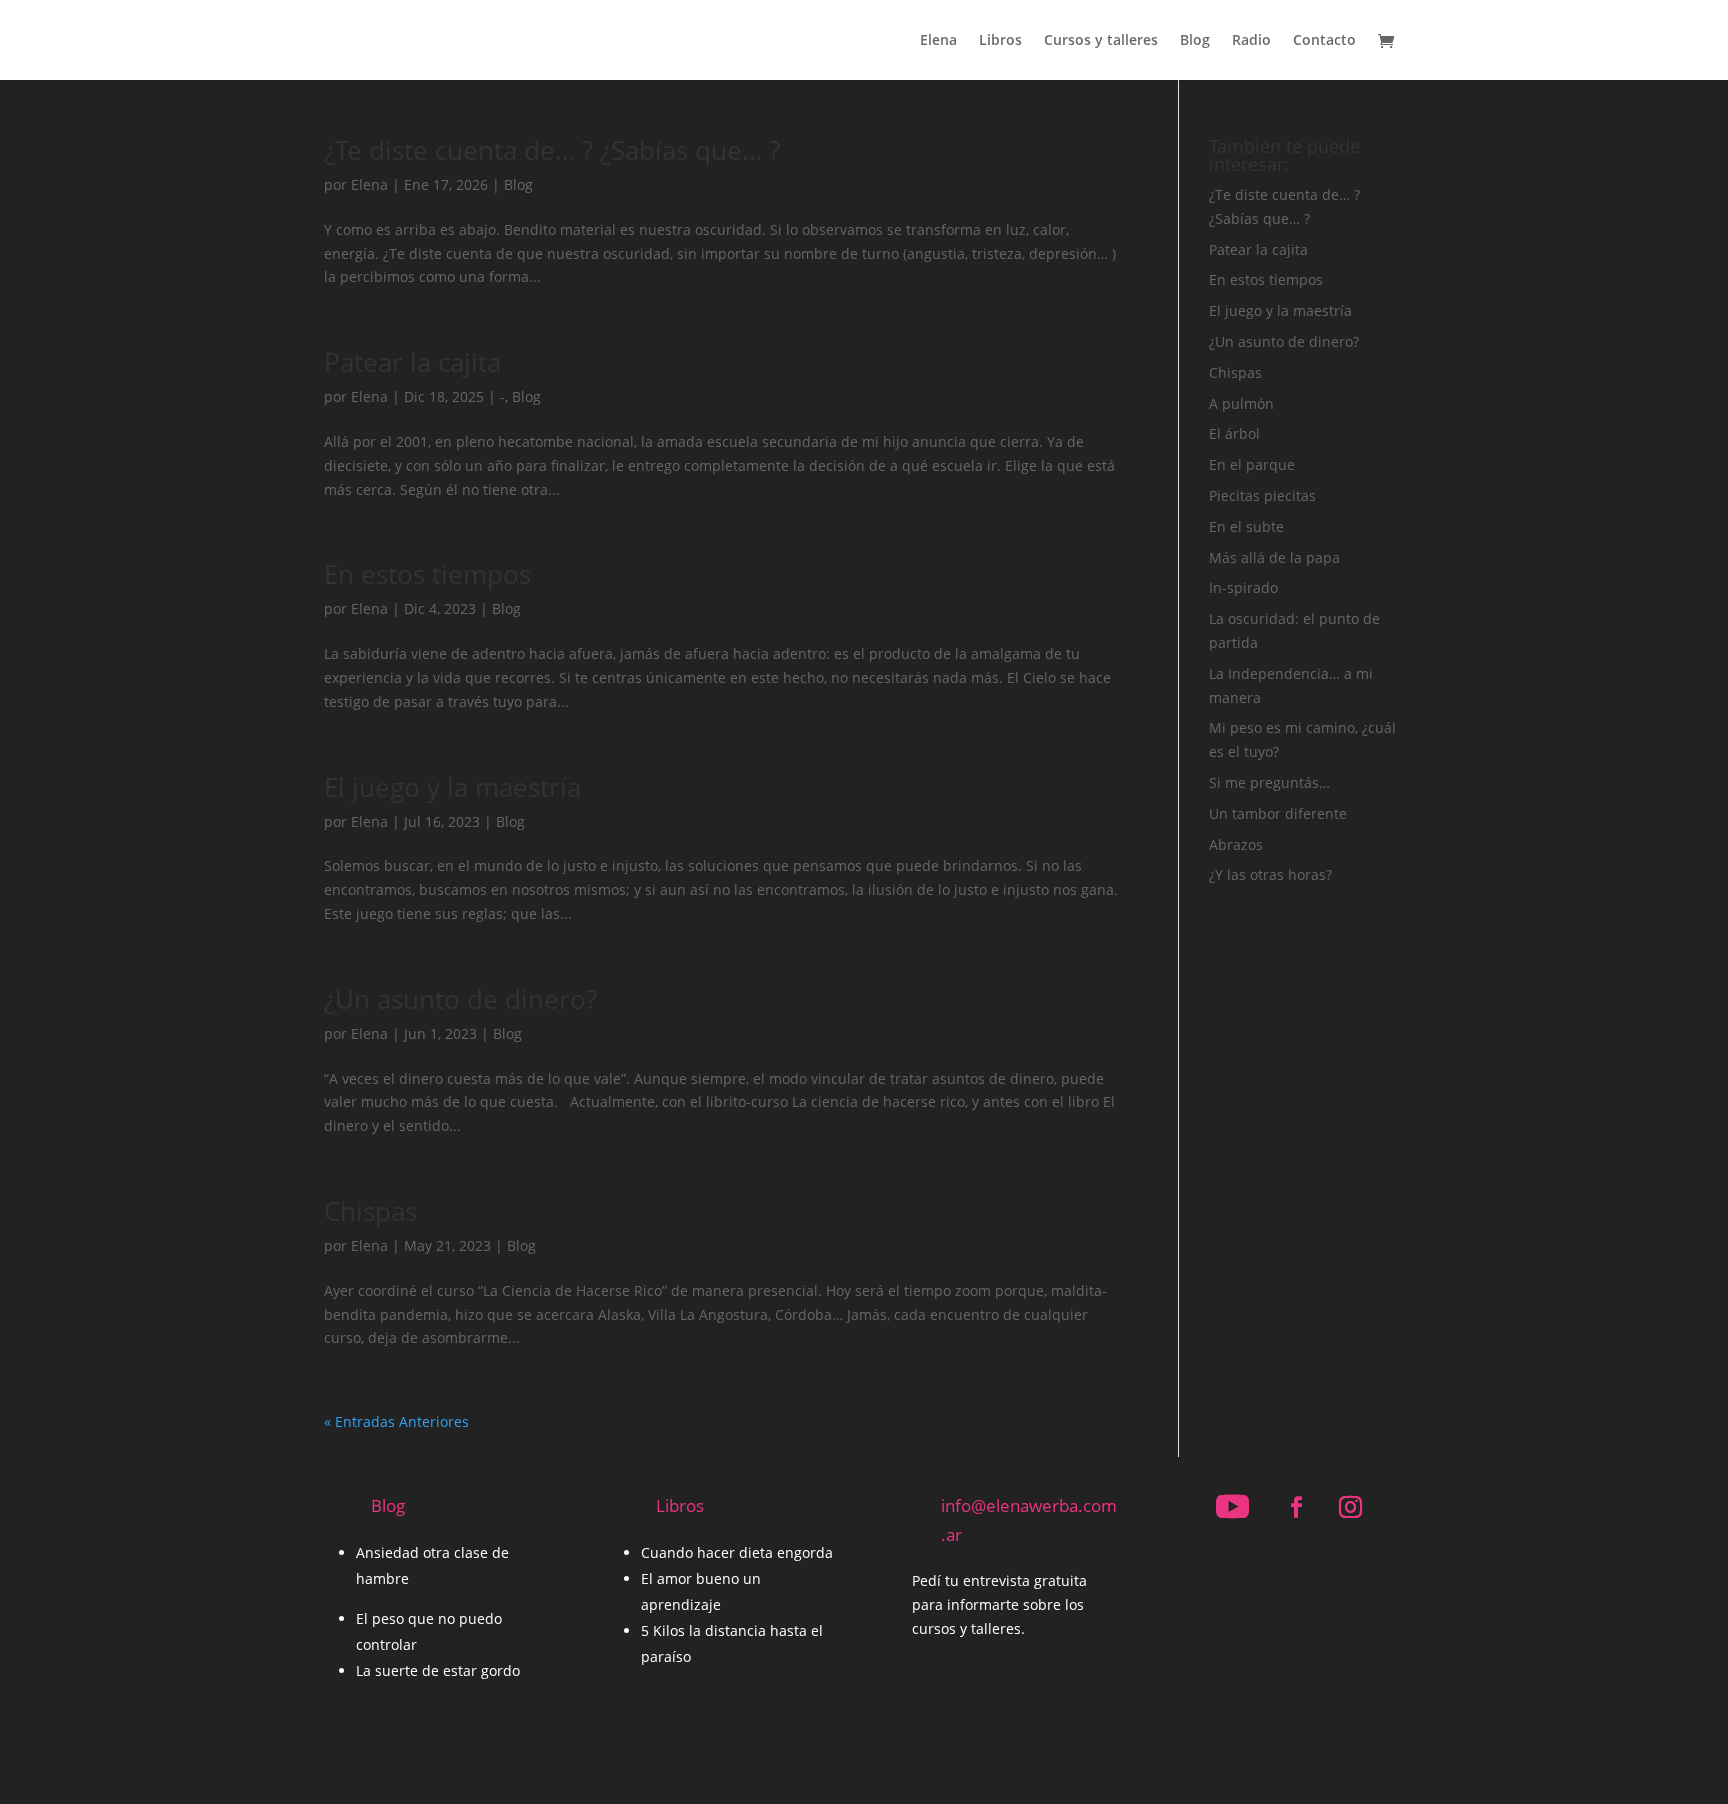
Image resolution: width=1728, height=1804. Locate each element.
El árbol (1234, 433)
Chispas (370, 1211)
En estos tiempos (427, 574)
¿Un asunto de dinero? (460, 999)
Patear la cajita (412, 362)
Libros (1000, 41)
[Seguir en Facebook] (1296, 1507)
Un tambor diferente (1278, 813)
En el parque (1252, 464)
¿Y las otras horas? (1270, 874)
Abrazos (1236, 844)
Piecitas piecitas (1262, 495)
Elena (938, 41)
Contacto (1324, 41)
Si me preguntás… (1269, 782)
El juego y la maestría (452, 787)
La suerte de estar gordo (438, 1670)
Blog (1195, 41)
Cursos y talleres (1101, 41)
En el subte (1246, 526)
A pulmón (1241, 403)
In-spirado (1243, 587)
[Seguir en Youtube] (1232, 1507)
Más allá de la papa (1274, 557)
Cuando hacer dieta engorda (737, 1552)
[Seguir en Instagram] (1350, 1507)
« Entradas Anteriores (396, 1421)
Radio (1251, 41)
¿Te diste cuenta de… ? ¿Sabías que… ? (552, 150)
